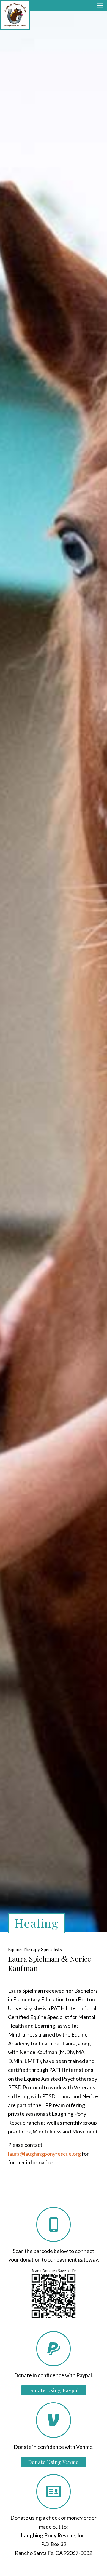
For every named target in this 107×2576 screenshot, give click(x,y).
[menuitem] (100, 5)
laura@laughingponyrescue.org (45, 2154)
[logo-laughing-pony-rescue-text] (15, 15)
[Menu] (100, 5)
